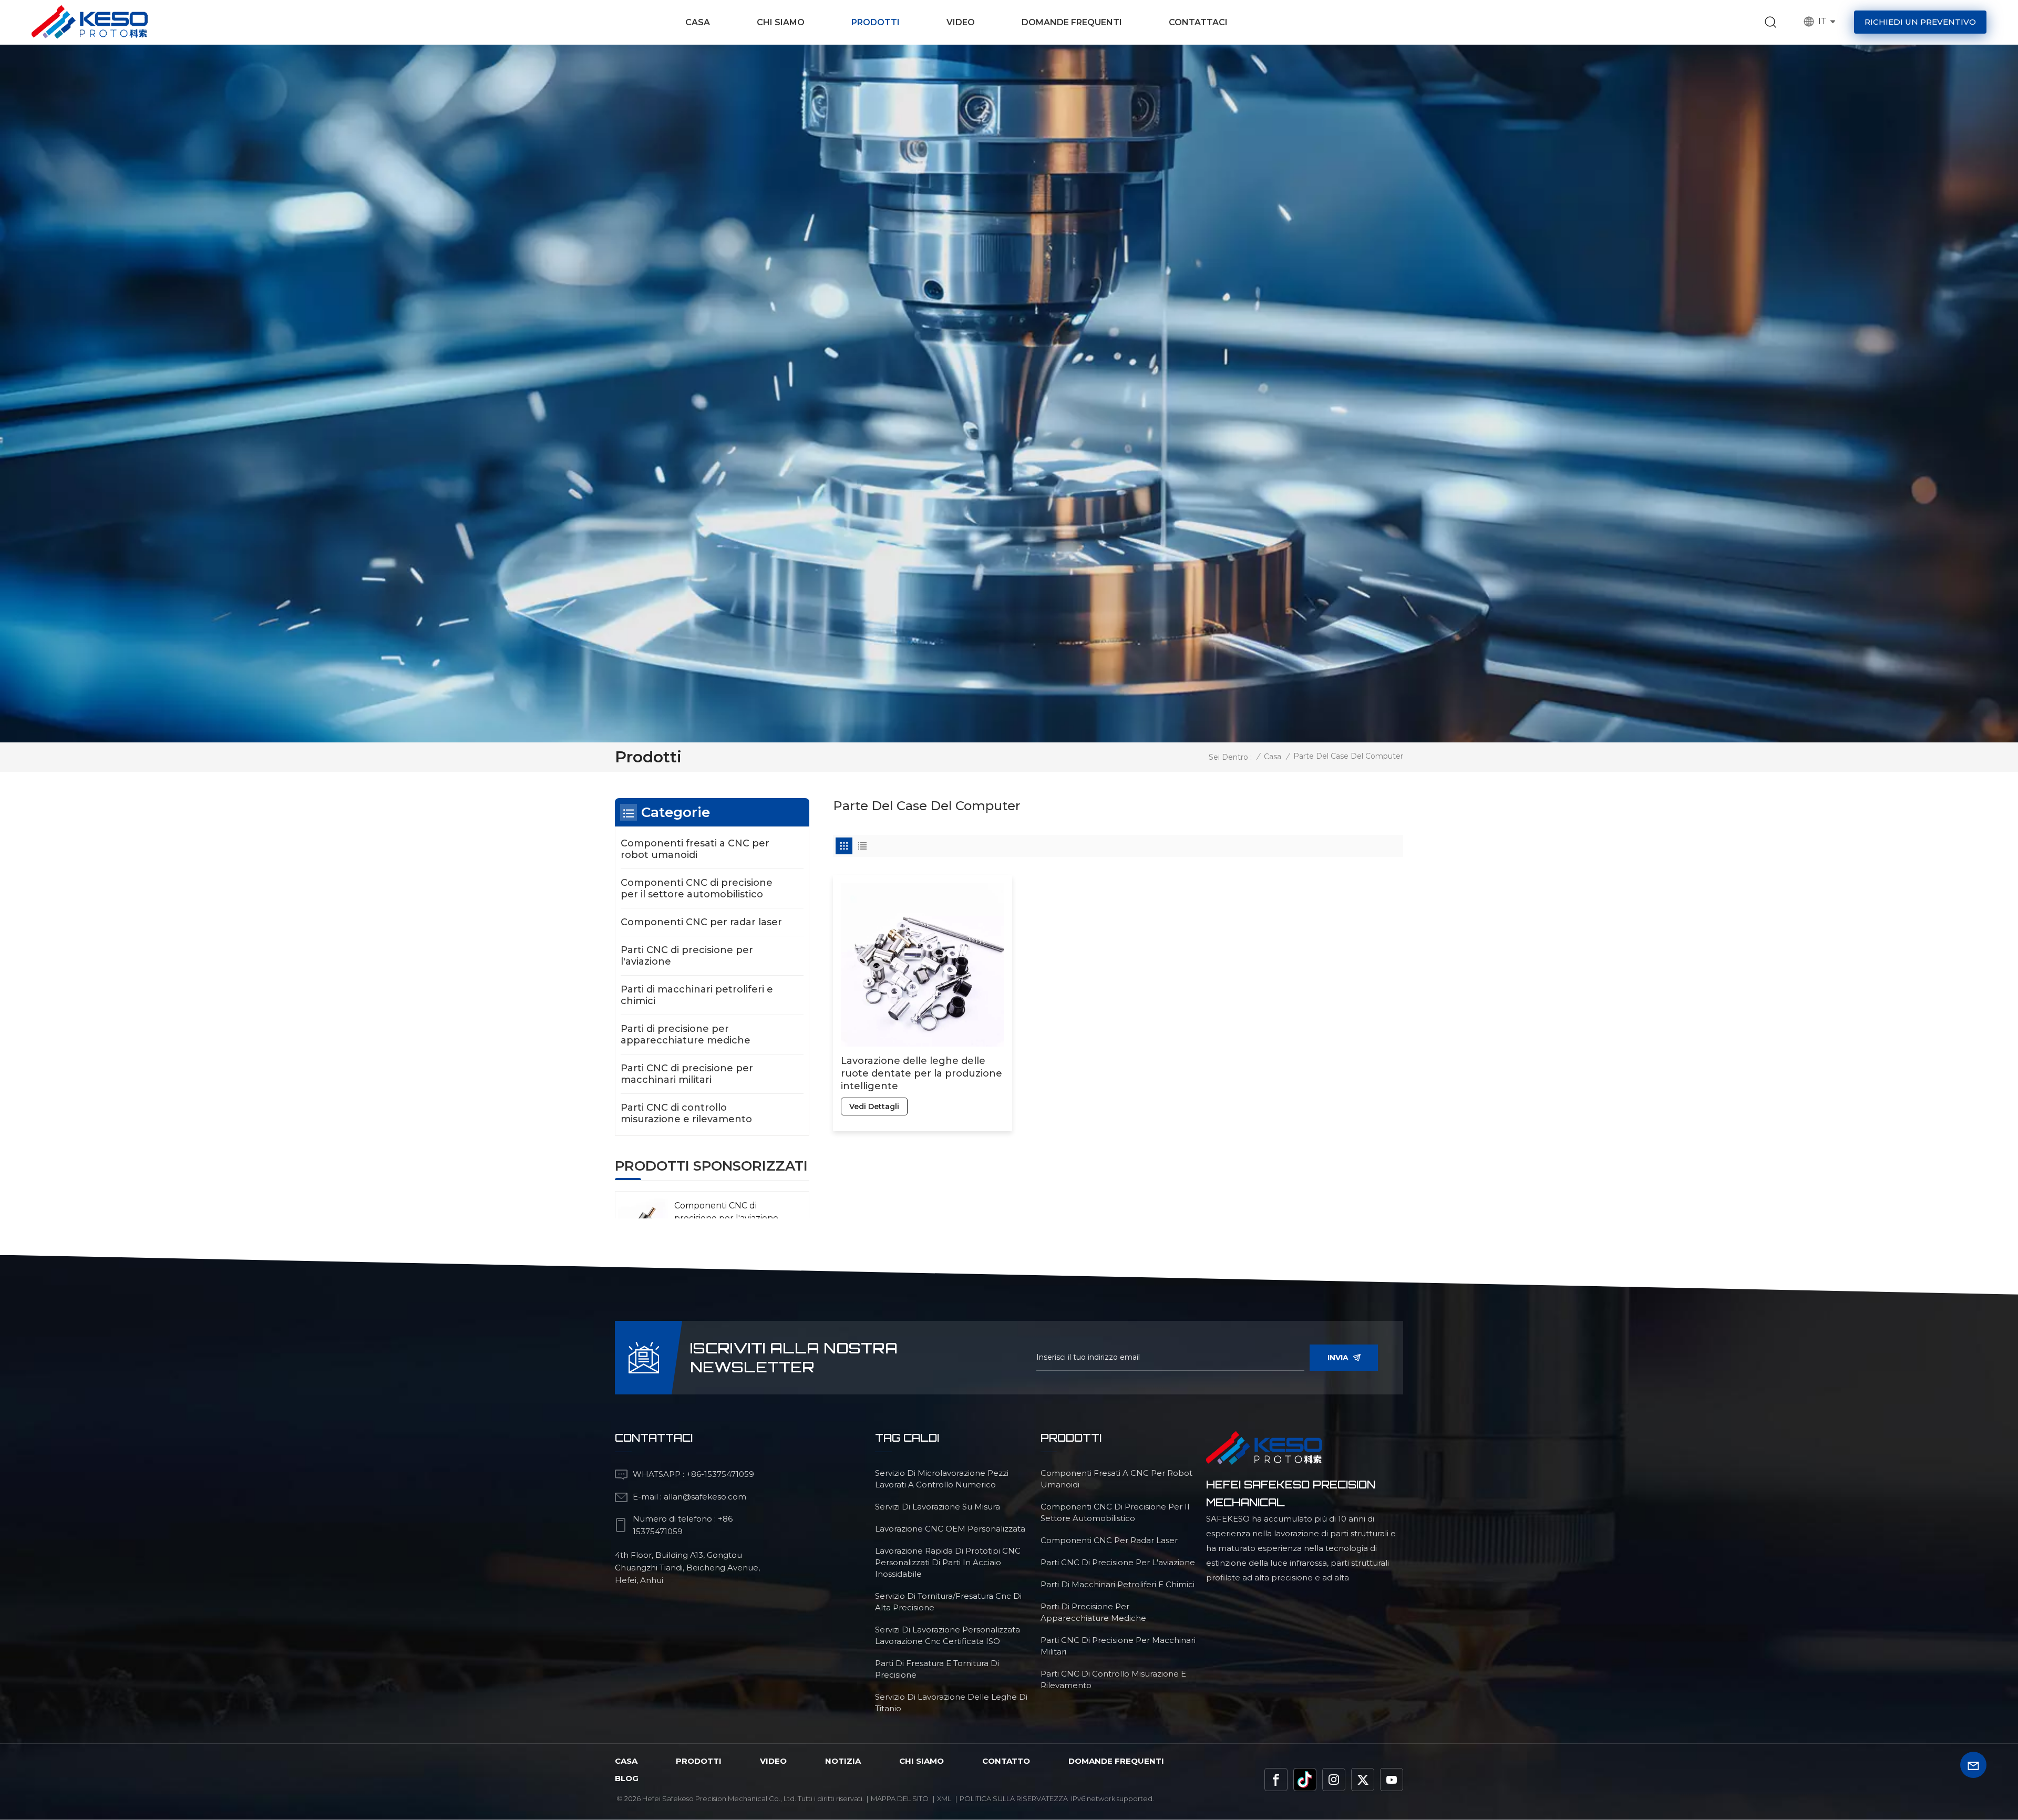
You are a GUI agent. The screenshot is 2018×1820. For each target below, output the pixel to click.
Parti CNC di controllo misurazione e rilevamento (686, 1113)
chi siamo (922, 1761)
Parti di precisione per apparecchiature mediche (686, 1035)
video (773, 1761)
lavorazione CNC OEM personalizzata (950, 1529)
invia (1338, 1358)
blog (627, 1778)
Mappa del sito (900, 1798)
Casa (698, 22)
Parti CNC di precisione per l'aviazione (687, 956)
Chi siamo (781, 22)
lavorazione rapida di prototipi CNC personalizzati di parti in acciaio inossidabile (948, 1562)
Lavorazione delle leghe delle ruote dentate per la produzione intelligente (922, 1073)
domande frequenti (1116, 1761)
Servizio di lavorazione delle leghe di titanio (951, 1703)
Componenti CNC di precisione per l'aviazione (726, 1212)
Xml (944, 1798)
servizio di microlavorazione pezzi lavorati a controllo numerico (942, 1479)
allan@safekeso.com (705, 1497)
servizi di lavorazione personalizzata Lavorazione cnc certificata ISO (948, 1635)
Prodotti (876, 22)
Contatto (1006, 1761)
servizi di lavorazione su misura (938, 1507)
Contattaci (1198, 22)
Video (961, 22)
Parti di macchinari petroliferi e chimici (697, 995)
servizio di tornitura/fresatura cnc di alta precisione (948, 1602)
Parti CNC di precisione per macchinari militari (687, 1074)
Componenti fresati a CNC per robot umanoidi (695, 849)
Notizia (843, 1761)
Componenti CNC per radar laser (701, 922)
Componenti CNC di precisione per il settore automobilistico (697, 888)
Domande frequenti (1072, 22)
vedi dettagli (874, 1107)
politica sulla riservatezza (1014, 1798)
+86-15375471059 (720, 1474)
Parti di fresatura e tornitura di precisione (937, 1669)
